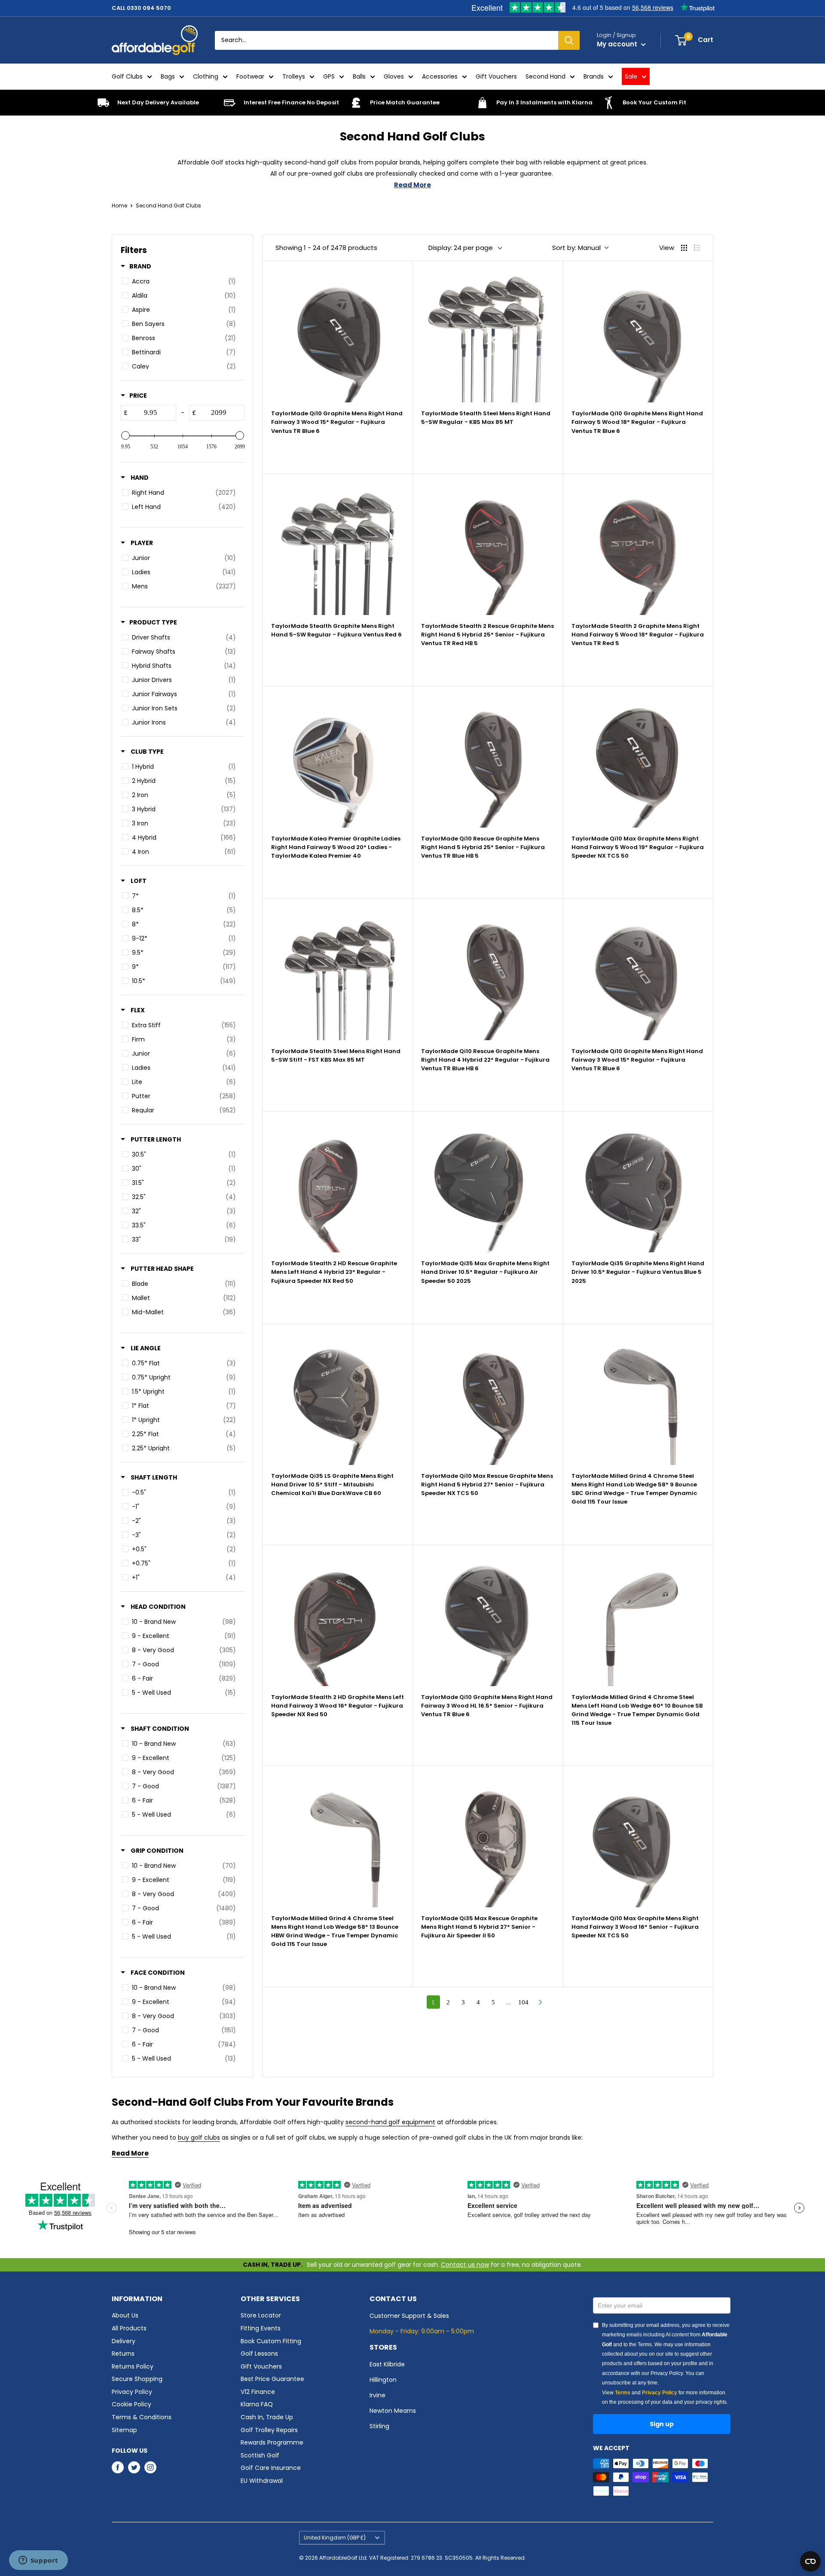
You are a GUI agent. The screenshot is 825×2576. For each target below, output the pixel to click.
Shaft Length (153, 1477)
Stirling (379, 2426)
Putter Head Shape (162, 1269)
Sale (631, 76)
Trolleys (294, 76)
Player (141, 543)
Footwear (250, 76)
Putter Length (155, 1139)
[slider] (125, 435)
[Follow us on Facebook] (118, 2467)
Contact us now (465, 2265)
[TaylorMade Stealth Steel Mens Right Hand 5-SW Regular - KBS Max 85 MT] (487, 336)
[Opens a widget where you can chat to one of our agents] (38, 2561)
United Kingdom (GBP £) (335, 2538)
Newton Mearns (393, 2411)
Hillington (383, 2380)
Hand (139, 478)
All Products (129, 2328)
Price (138, 396)
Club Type (147, 752)
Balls (359, 76)
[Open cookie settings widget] (810, 2561)
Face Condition (157, 1973)
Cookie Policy (131, 2404)
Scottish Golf (260, 2455)
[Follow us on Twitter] (134, 2467)
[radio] (684, 248)
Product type (153, 622)
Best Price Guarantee (272, 2379)
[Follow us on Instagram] (150, 2467)
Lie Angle (145, 1348)
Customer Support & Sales (409, 2316)
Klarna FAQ (257, 2404)
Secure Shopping (137, 2379)
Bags (168, 76)
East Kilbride (387, 2364)
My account (618, 44)
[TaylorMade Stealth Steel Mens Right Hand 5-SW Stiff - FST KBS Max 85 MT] (338, 973)
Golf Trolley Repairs (269, 2430)
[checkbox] (181, 282)
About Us (125, 2315)
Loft (138, 881)
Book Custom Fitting (271, 2341)
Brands (594, 76)
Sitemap (124, 2430)
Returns (123, 2354)
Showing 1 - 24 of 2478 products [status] (326, 248)
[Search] (569, 40)
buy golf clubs (199, 2138)
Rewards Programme (272, 2442)
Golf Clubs (127, 76)
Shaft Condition (159, 1729)
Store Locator (261, 2315)
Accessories (440, 76)
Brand (140, 266)
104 (523, 2002)
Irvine (377, 2395)
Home (119, 206)
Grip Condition (156, 1851)
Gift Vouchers (496, 76)
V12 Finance (258, 2392)
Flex (137, 1010)
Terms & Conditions (142, 2417)
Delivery (124, 2341)
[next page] (541, 2002)
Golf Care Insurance (271, 2468)
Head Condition (157, 1607)
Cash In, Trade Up (267, 2417)
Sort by (576, 248)
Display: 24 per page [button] (461, 248)
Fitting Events (261, 2328)
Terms (623, 2393)
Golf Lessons (259, 2354)
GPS (329, 76)
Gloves (394, 76)
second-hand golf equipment (390, 2122)
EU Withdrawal (262, 2481)
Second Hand (545, 76)
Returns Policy (133, 2366)
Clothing (206, 76)
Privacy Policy (132, 2392)
